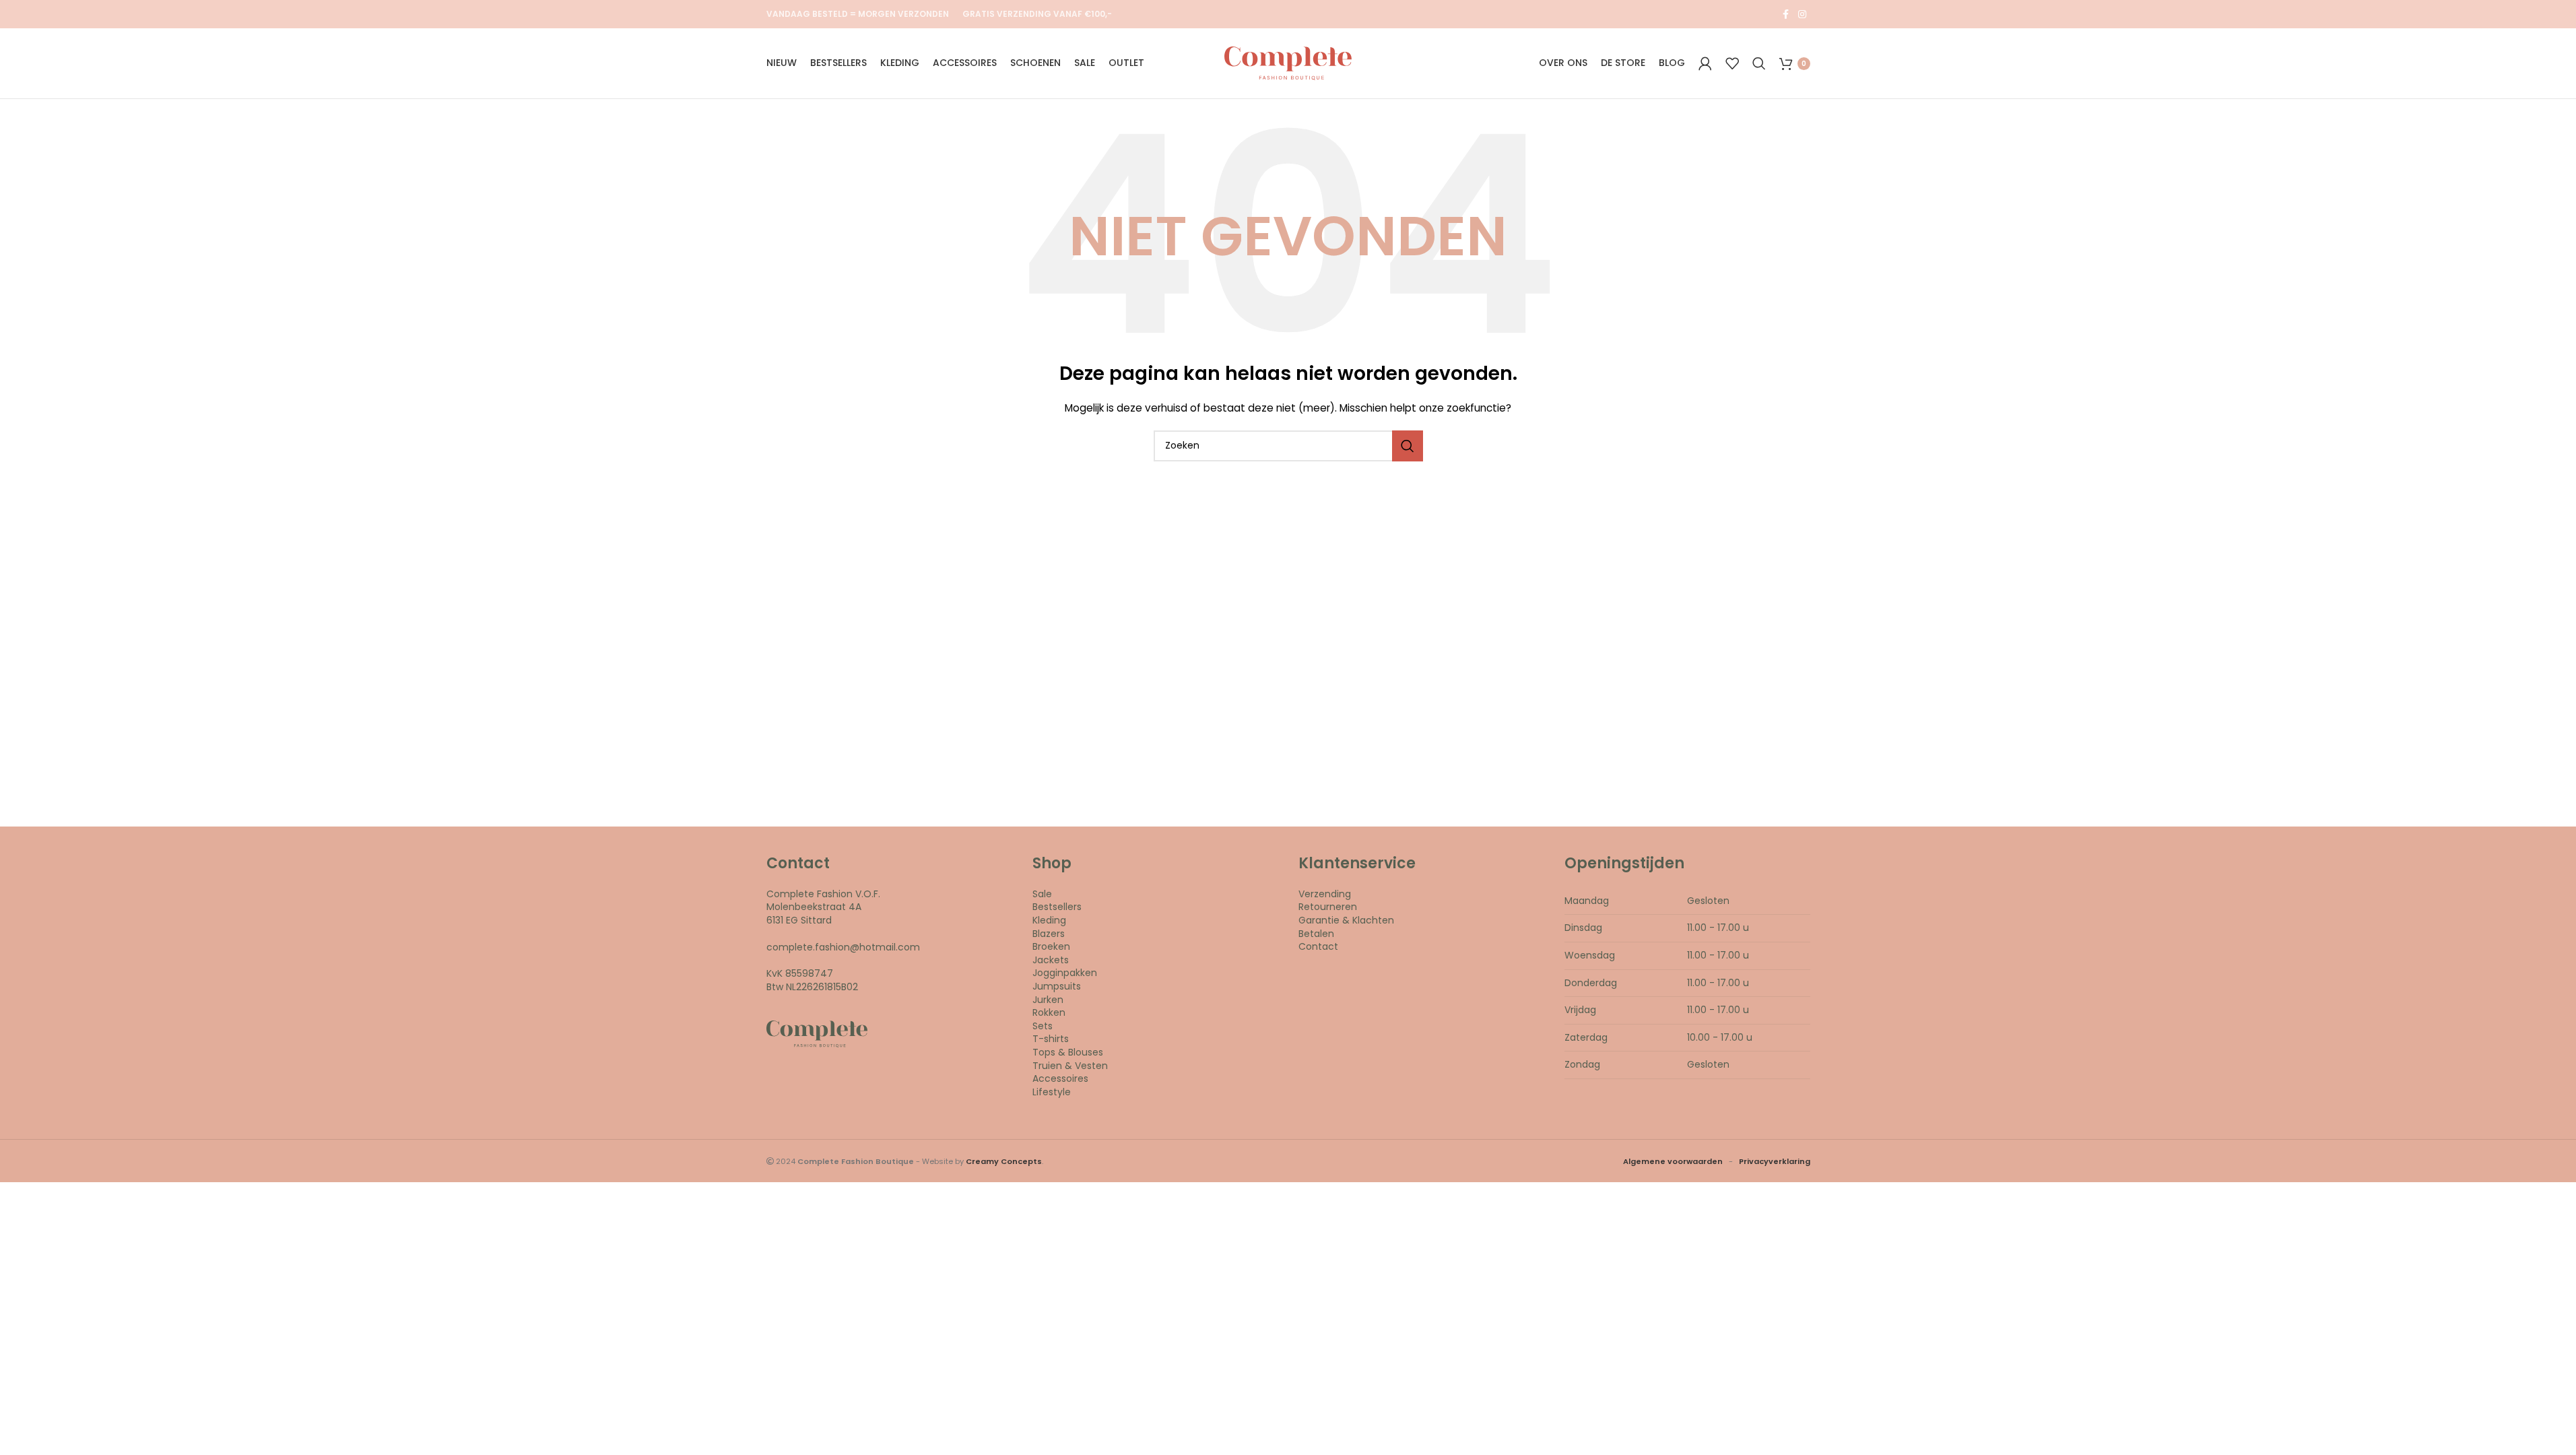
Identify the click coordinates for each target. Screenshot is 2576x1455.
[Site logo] (1288, 63)
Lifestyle (1052, 1092)
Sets (1043, 1026)
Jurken (1048, 1000)
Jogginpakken (1065, 973)
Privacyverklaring (1775, 1161)
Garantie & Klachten (1346, 920)
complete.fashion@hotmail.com (843, 947)
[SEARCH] (1408, 446)
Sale (1042, 894)
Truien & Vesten (1070, 1066)
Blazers (1049, 934)
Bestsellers (1057, 907)
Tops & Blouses (1068, 1052)
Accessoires (1060, 1078)
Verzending (1325, 894)
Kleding (1049, 920)
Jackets (1051, 960)
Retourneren (1328, 907)
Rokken (1049, 1012)
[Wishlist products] (1732, 63)
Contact (1318, 946)
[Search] (1759, 63)
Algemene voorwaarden (1673, 1161)
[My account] (1705, 63)
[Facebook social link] (1786, 14)
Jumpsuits (1057, 986)
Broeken (1051, 946)
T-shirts (1051, 1039)
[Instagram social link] (1802, 14)
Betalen (1316, 934)
